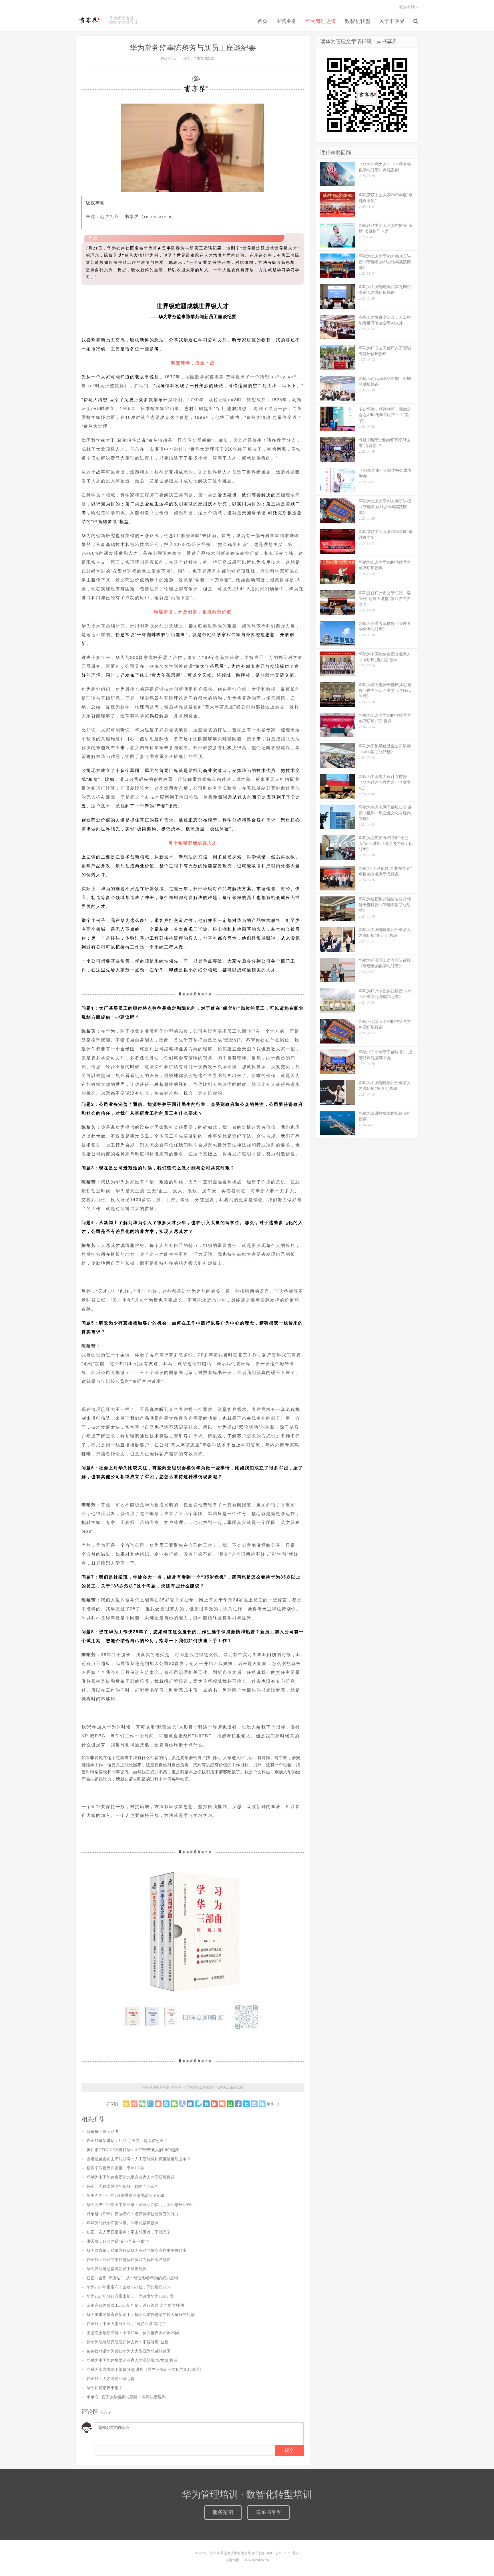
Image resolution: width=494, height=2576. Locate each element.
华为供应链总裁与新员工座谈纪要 (117, 2269)
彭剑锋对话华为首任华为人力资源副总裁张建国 (129, 2351)
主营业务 (286, 21)
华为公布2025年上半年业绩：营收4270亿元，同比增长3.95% (140, 2205)
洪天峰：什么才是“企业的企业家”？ (118, 2241)
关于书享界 (392, 21)
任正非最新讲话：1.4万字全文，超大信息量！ (127, 2141)
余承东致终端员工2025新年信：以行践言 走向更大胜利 (135, 2305)
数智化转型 (358, 21)
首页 (262, 21)
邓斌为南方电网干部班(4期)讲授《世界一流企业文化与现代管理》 (145, 2370)
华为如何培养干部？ (105, 2388)
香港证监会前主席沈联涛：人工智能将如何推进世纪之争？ (139, 2159)
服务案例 (223, 2512)
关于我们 (259, 2553)
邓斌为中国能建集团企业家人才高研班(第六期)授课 (132, 2360)
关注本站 (407, 7)
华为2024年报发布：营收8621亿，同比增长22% (128, 2287)
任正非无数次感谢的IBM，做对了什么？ (122, 2186)
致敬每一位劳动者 (103, 2132)
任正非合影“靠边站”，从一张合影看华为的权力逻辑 (132, 2278)
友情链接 (232, 2560)
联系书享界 (268, 2512)
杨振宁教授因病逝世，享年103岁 (116, 2168)
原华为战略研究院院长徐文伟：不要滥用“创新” (128, 2342)
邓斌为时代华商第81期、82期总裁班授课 (123, 2223)
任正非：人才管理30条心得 (111, 2379)
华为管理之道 (321, 21)
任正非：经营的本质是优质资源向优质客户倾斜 (129, 2260)
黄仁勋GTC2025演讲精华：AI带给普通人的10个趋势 (133, 2150)
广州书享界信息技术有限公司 (229, 2553)
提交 (289, 2450)
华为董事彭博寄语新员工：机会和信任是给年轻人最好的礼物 (141, 2315)
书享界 (89, 20)
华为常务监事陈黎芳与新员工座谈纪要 (193, 48)
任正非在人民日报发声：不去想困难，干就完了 (129, 2232)
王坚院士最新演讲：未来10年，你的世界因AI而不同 (133, 2333)
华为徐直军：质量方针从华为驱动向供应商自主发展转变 (137, 2251)
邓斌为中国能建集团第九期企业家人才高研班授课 (131, 2177)
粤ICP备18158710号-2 (283, 2553)
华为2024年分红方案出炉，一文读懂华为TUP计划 (131, 2296)
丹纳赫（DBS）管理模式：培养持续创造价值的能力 (133, 2214)
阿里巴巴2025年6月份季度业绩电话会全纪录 (126, 2196)
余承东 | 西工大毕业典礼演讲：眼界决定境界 (126, 2397)
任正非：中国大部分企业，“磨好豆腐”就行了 (126, 2324)
